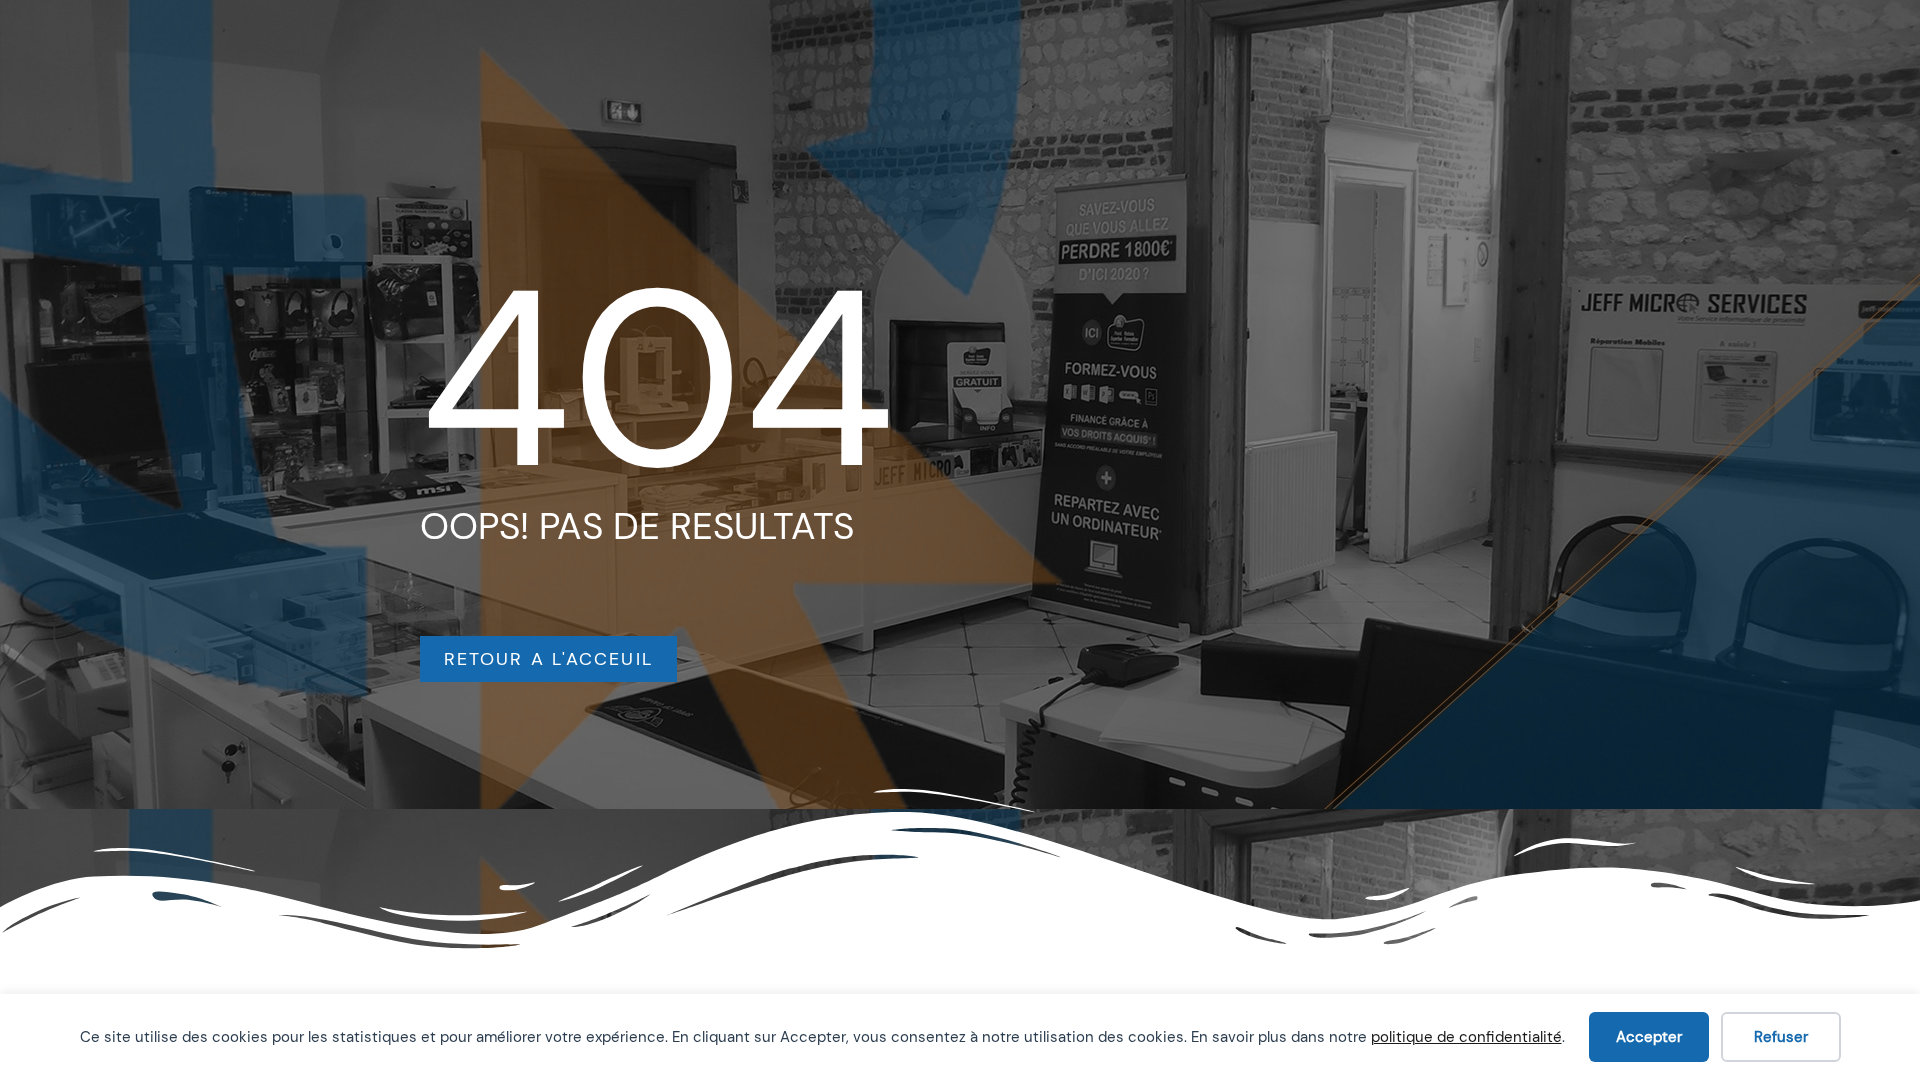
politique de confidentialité (1466, 1037)
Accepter (1649, 1037)
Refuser (1781, 1037)
